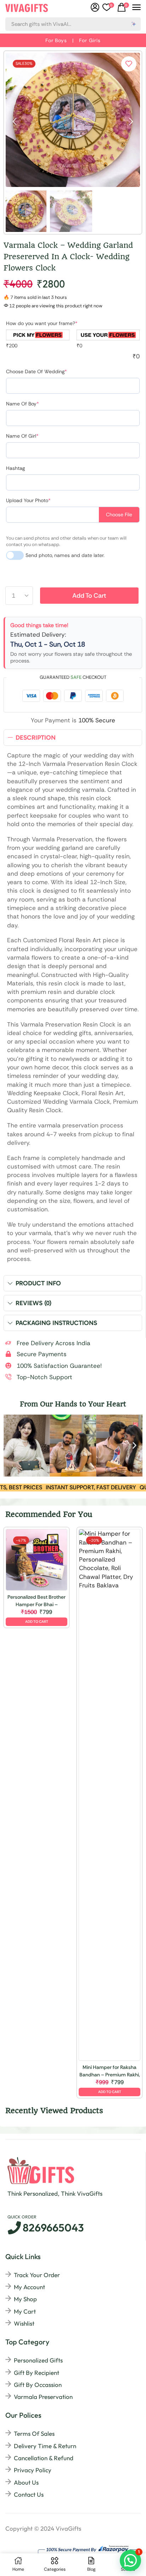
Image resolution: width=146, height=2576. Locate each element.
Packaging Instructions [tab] (56, 1323)
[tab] (73, 738)
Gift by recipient (36, 2373)
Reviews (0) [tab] (33, 1303)
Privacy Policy (33, 2470)
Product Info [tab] (38, 1283)
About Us (26, 2482)
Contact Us (29, 2494)
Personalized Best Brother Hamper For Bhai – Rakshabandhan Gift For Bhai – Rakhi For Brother (36, 1601)
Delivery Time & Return (45, 2446)
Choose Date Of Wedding (36, 371)
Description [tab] (36, 738)
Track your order (37, 2275)
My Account (29, 2287)
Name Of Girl (22, 436)
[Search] (134, 24)
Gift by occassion (38, 2385)
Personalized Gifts (38, 2360)
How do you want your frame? (42, 323)
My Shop (25, 2299)
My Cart (25, 2311)
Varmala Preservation (43, 2397)
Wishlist (24, 2323)
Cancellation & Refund (44, 2458)
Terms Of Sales (34, 2433)
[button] (108, 7)
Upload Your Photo (28, 500)
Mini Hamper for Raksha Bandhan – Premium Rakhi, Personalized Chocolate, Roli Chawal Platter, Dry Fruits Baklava (110, 2071)
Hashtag (15, 468)
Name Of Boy (23, 404)
